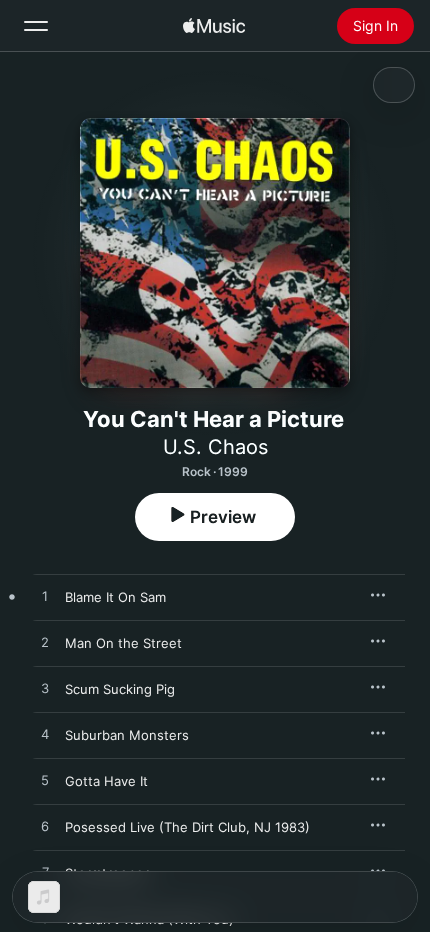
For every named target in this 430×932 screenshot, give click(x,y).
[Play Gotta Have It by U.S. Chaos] (45, 781)
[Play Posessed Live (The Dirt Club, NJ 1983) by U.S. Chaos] (45, 827)
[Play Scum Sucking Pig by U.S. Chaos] (45, 689)
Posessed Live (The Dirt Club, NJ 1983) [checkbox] (187, 827)
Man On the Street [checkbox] (123, 643)
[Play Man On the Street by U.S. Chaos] (45, 643)
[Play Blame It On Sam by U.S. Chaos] (45, 597)
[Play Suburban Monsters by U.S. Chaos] (45, 735)
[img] (214, 26)
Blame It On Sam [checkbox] (115, 597)
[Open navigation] (36, 26)
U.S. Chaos (215, 447)
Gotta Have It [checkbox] (106, 781)
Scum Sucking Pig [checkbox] (120, 689)
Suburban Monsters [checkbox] (127, 735)
